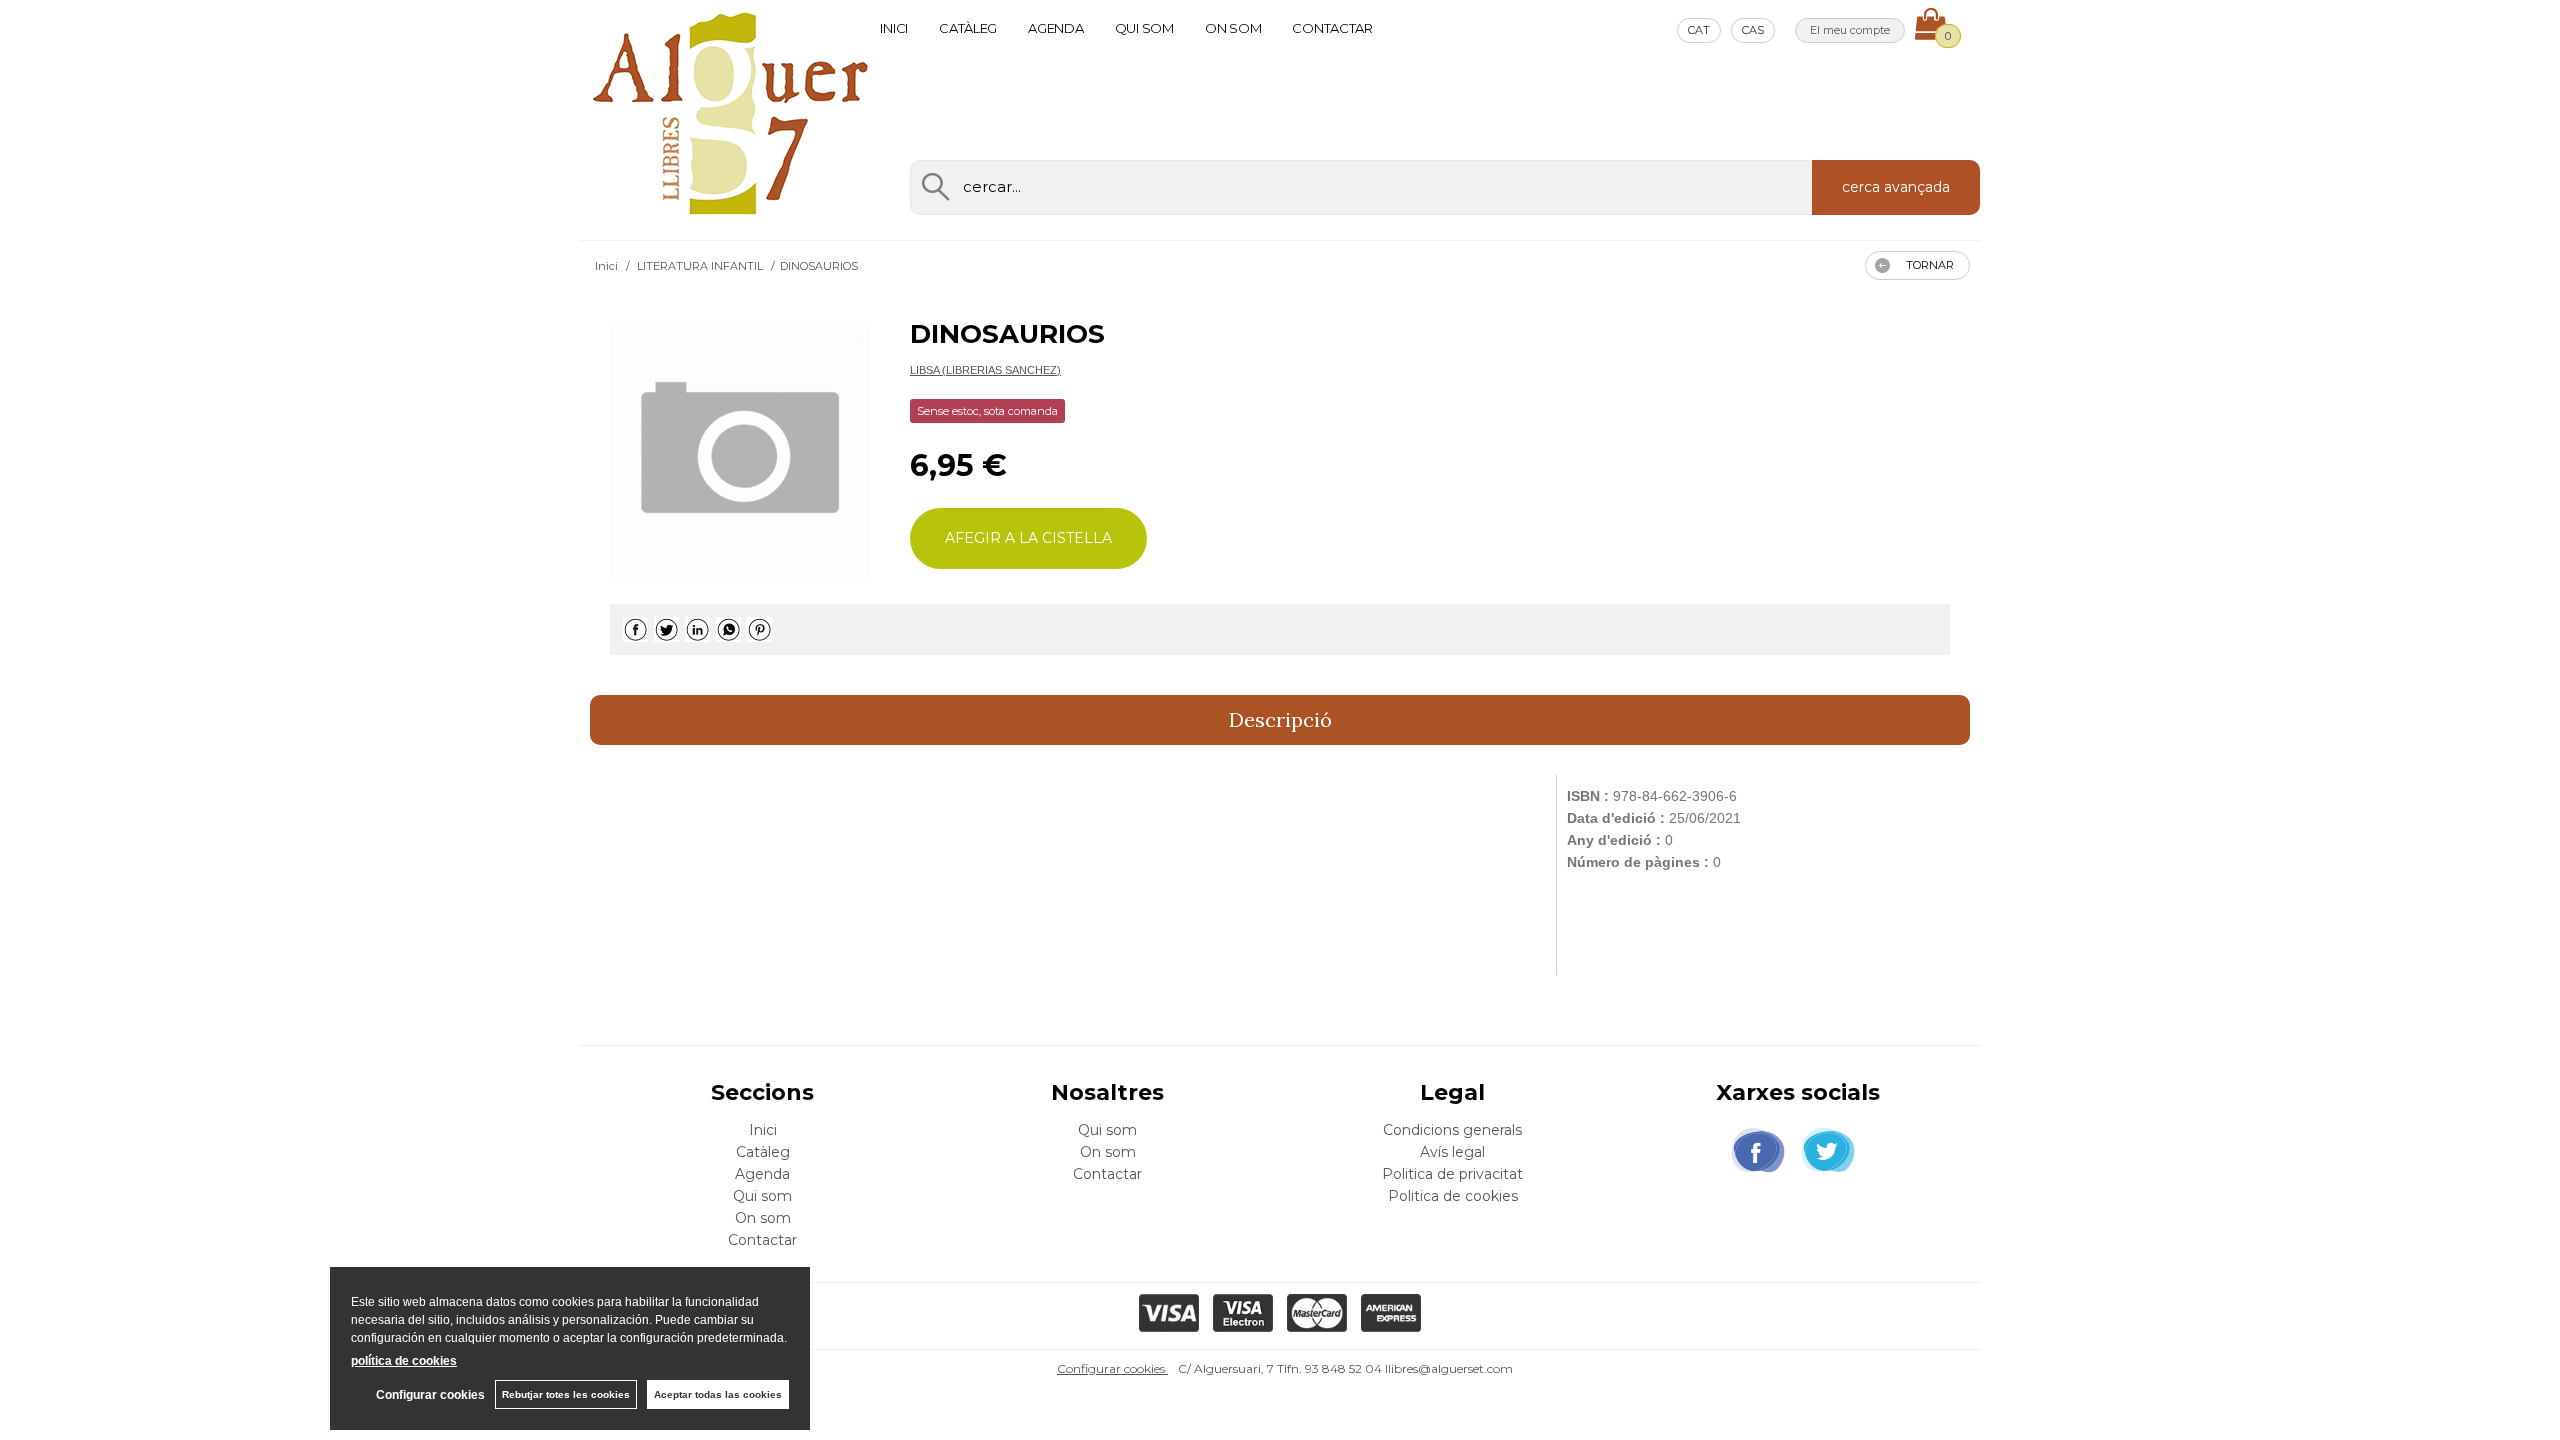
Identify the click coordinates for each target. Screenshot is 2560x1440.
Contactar (1332, 28)
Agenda (1055, 28)
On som (1233, 28)
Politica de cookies (1453, 1196)
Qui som (1144, 28)
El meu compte (1850, 30)
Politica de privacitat (1452, 1174)
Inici (894, 28)
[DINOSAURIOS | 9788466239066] (740, 451)
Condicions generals (1452, 1130)
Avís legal (1452, 1152)
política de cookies (404, 1361)
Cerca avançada (1896, 187)
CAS (1753, 30)
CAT (1699, 30)
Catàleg (968, 28)
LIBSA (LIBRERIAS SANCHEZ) (985, 370)
